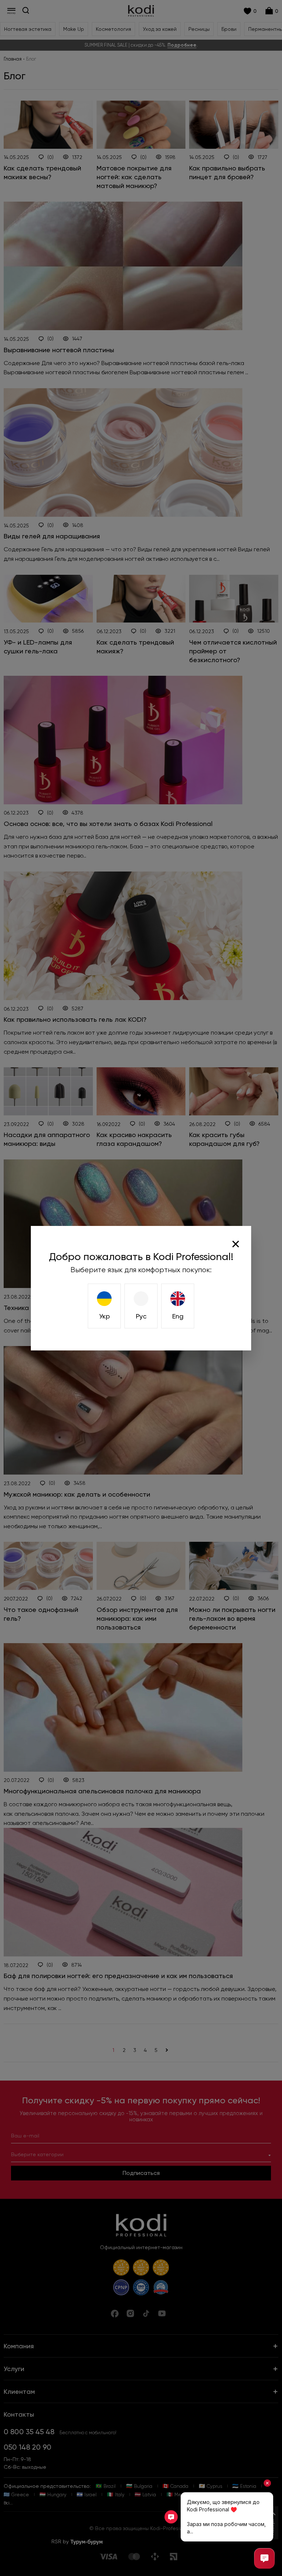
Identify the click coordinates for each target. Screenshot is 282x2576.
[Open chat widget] (264, 2558)
